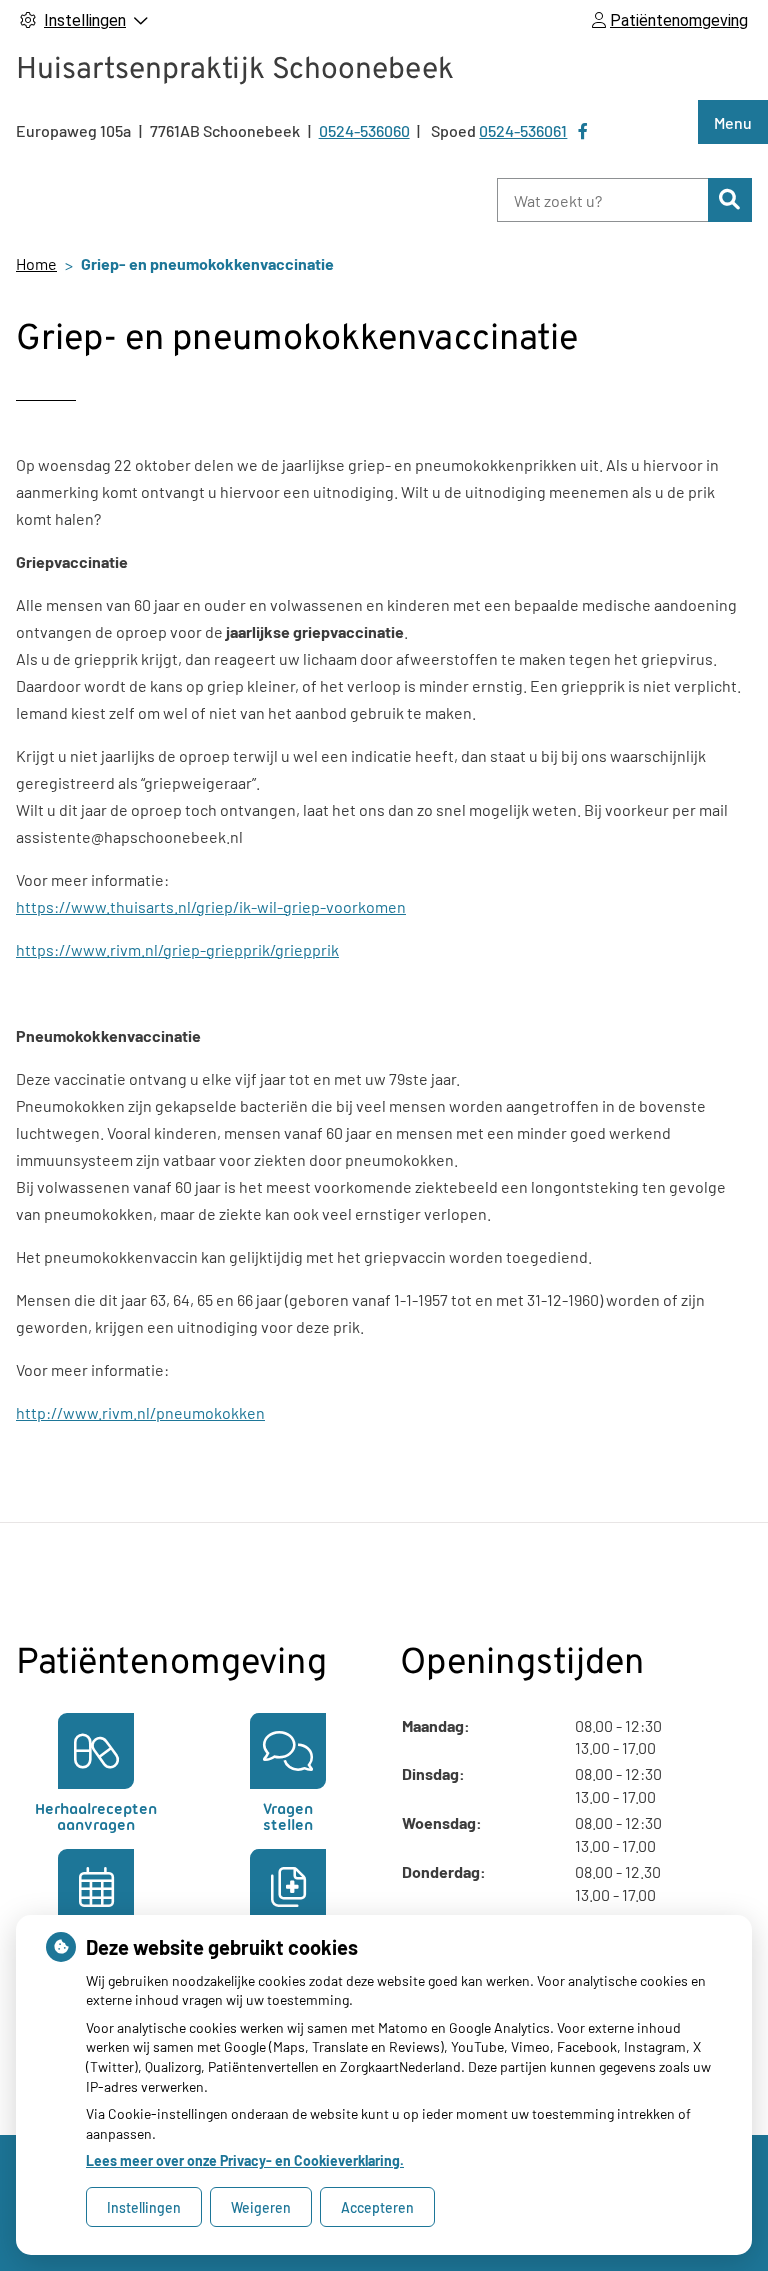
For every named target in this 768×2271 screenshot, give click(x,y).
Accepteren (377, 2207)
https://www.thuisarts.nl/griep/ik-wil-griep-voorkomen (211, 906)
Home (36, 263)
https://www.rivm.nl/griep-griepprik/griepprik (177, 949)
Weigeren (261, 2207)
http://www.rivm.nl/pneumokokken (140, 1412)
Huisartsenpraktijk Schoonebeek (235, 70)
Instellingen (144, 2207)
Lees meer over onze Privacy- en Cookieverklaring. (245, 2160)
